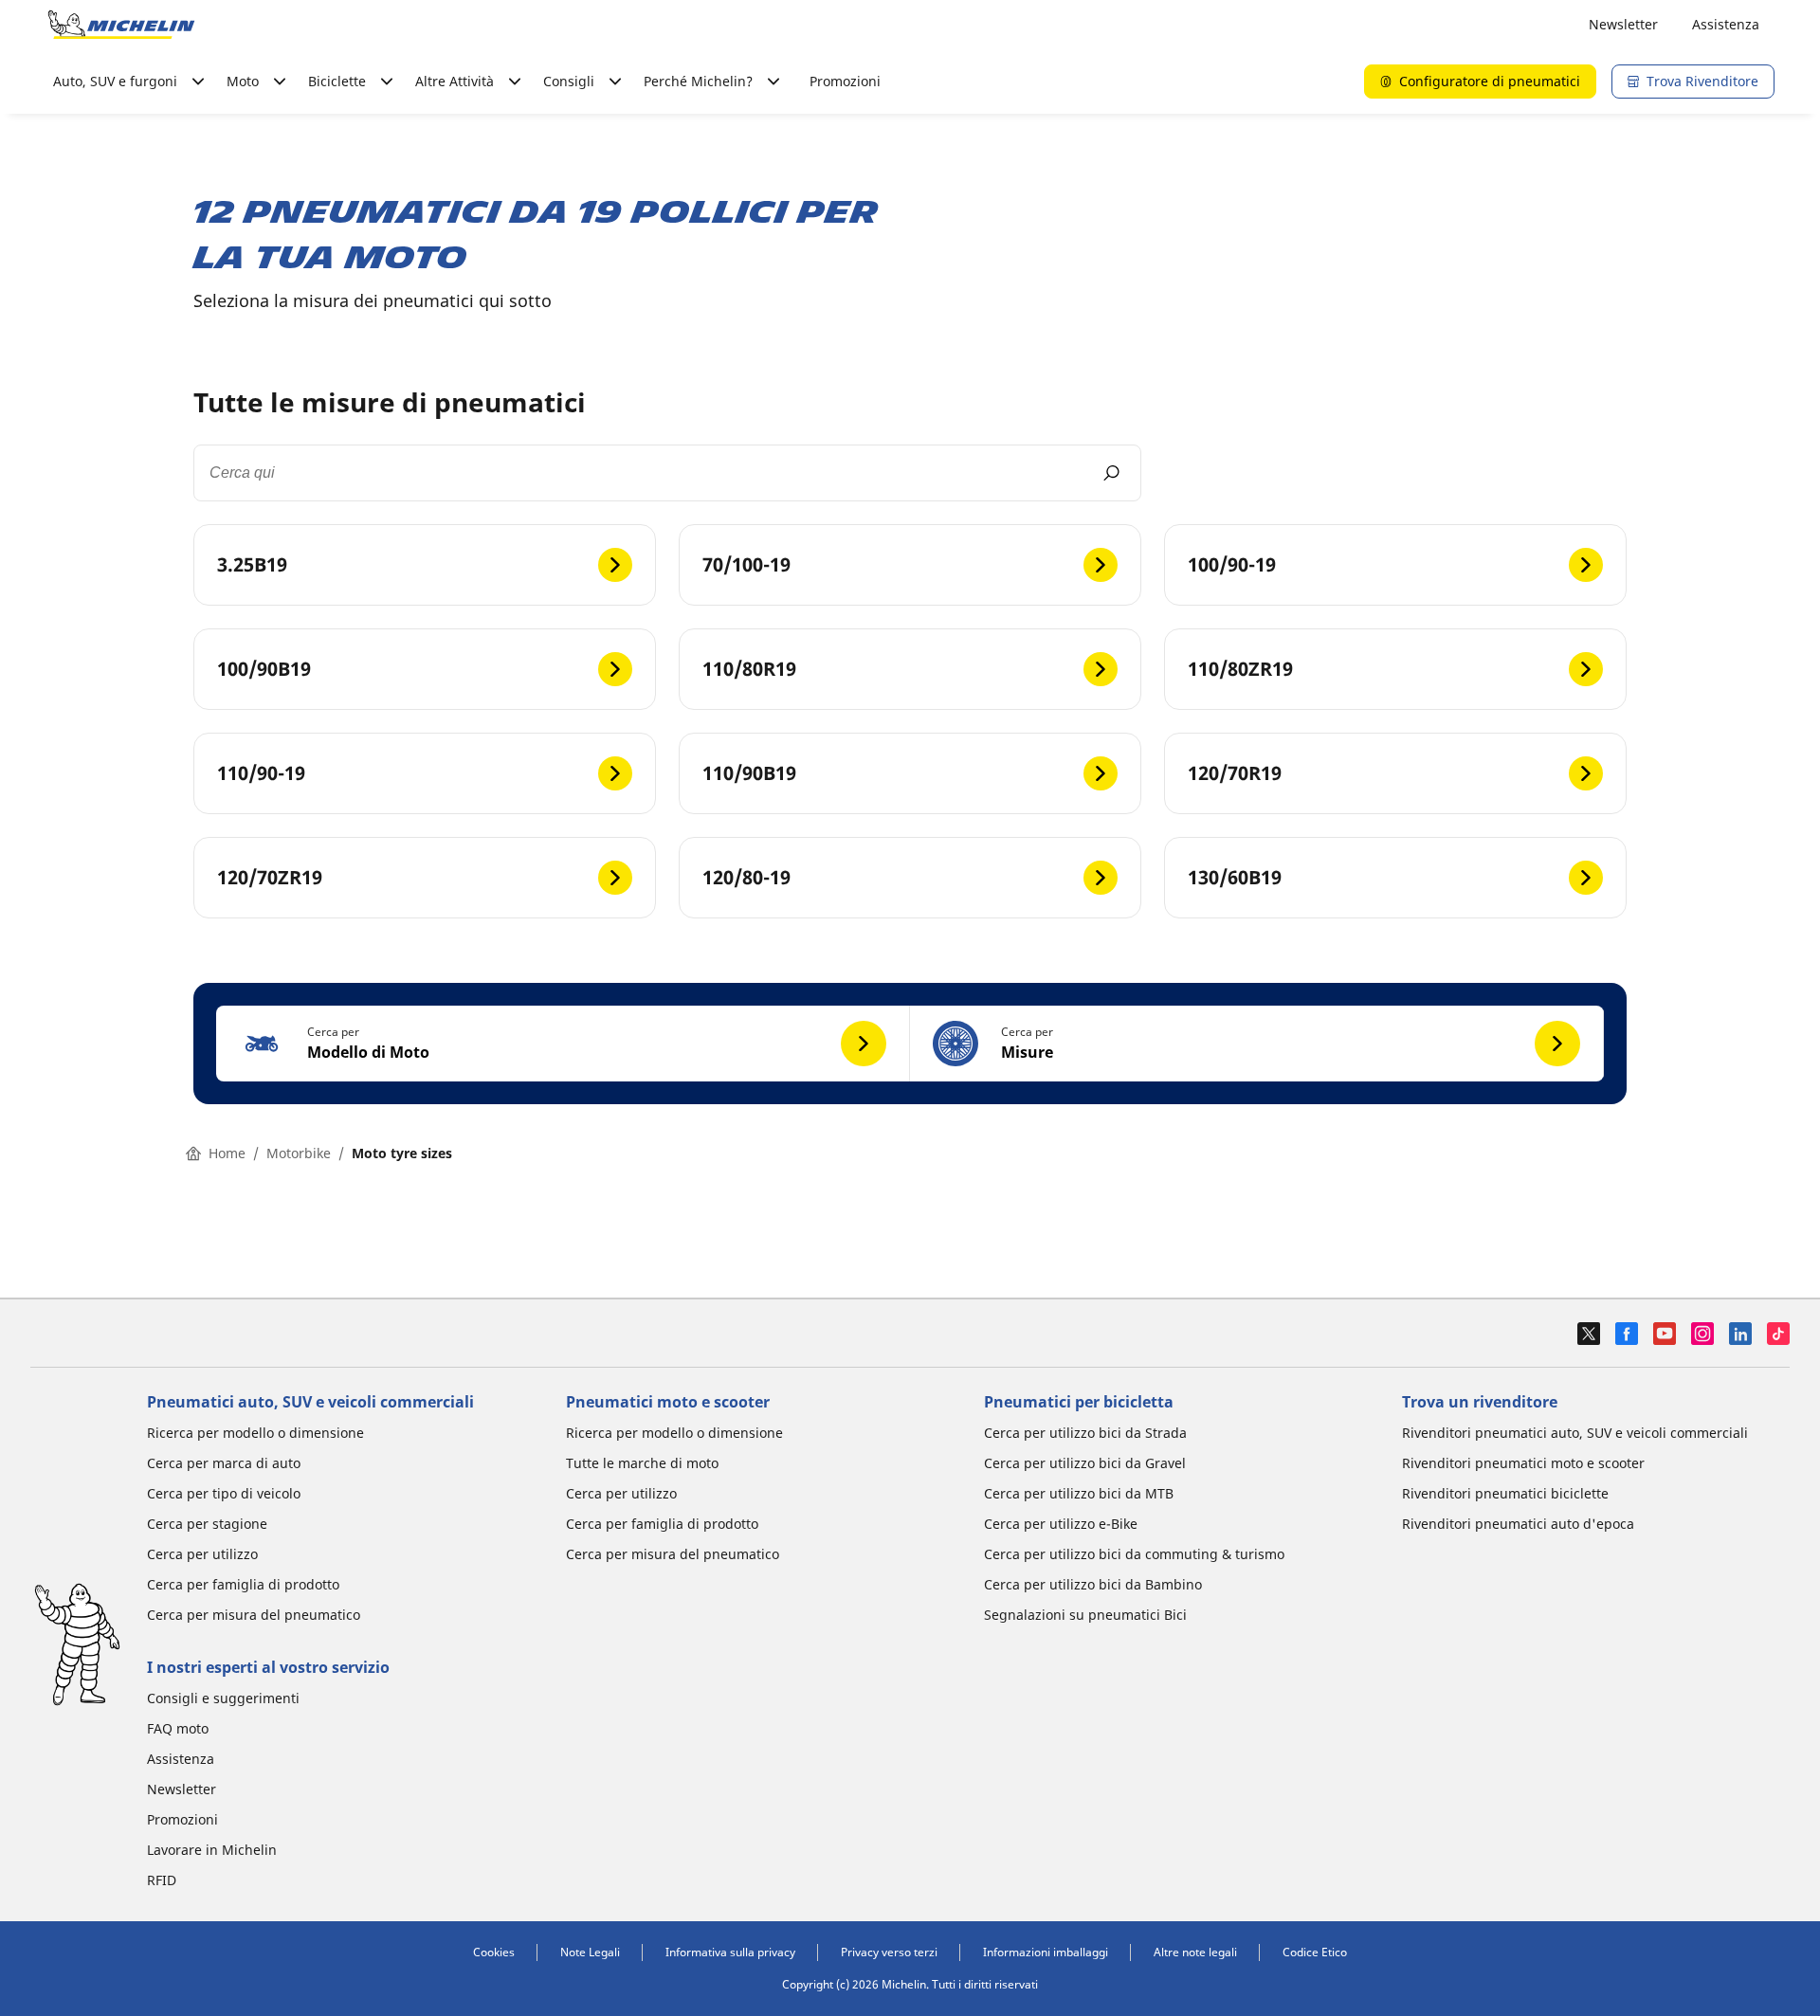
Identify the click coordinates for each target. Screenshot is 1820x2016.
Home (227, 1153)
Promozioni (845, 81)
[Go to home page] (121, 25)
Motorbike (299, 1153)
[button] (563, 1044)
